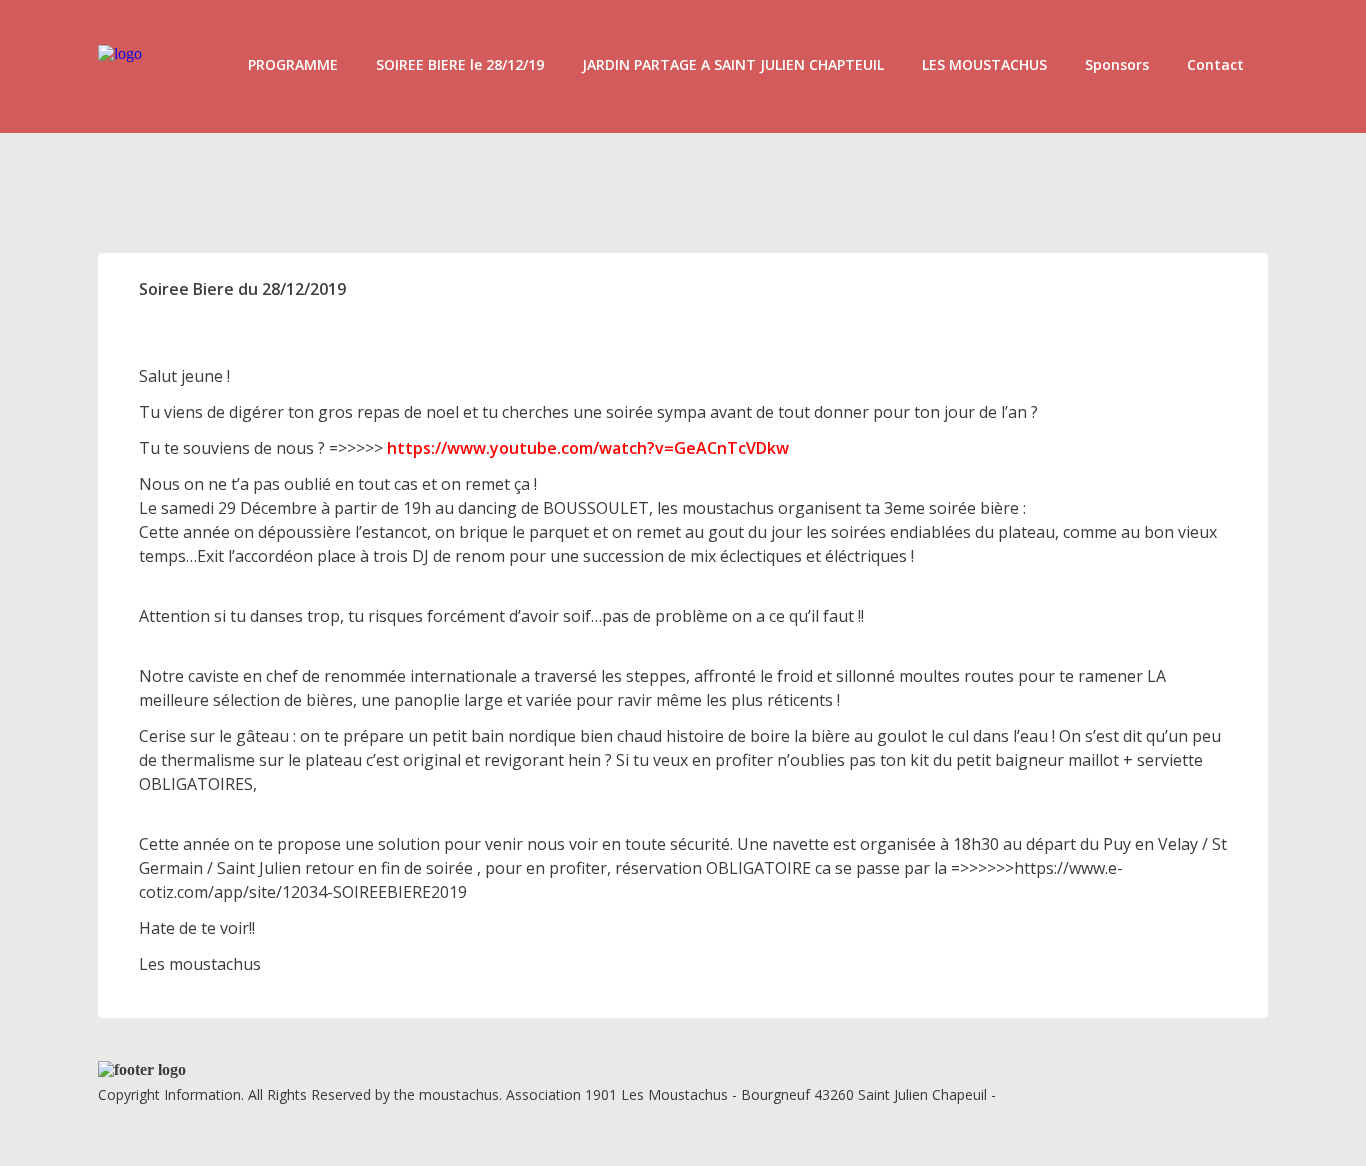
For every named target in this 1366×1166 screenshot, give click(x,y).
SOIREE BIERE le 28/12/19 (460, 64)
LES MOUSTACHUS (984, 64)
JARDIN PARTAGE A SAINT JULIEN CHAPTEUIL (733, 64)
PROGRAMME (293, 64)
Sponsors (1117, 64)
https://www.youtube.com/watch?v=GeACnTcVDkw (588, 448)
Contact (1215, 64)
